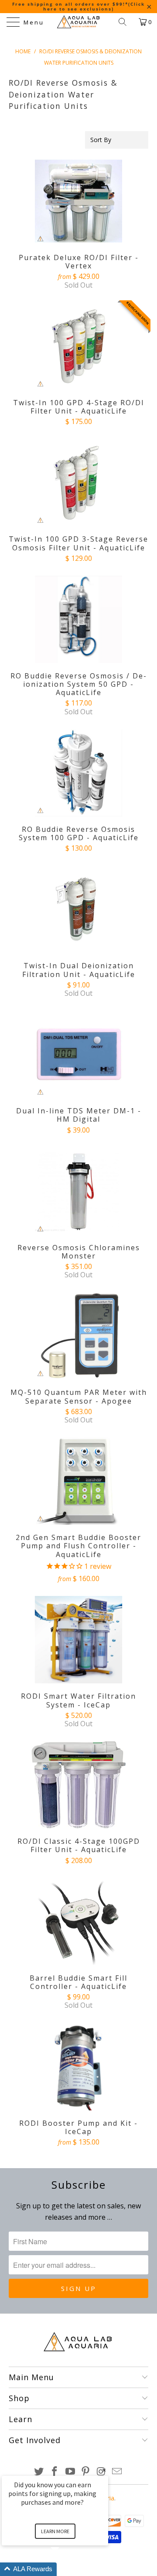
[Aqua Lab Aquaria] (78, 22)
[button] (65, 2569)
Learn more (55, 2531)
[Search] (126, 22)
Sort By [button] (101, 140)
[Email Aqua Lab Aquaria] (117, 2472)
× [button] (104, 2470)
